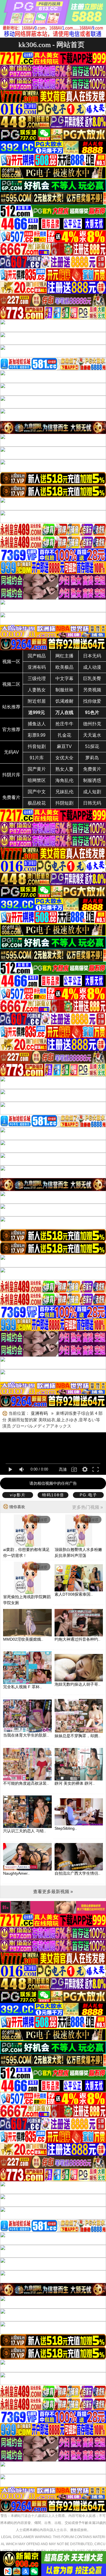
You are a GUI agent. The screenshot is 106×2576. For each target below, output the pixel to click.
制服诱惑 (92, 780)
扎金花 (64, 735)
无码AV (11, 752)
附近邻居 (37, 701)
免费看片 (11, 797)
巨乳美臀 (92, 679)
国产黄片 (37, 769)
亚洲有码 (37, 667)
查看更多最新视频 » (53, 1892)
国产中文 (37, 792)
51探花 (92, 746)
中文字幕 (64, 679)
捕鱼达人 (37, 724)
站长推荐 (11, 707)
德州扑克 (92, 724)
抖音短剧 (37, 746)
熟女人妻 (64, 769)
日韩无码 (92, 803)
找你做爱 (92, 701)
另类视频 (92, 690)
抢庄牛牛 (64, 724)
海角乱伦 (64, 780)
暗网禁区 (37, 780)
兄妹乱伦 (64, 792)
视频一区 (11, 662)
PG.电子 (88, 1495)
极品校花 (37, 803)
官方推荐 (11, 729)
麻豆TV (64, 746)
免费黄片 (92, 769)
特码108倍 (53, 1495)
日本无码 (92, 656)
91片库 (37, 758)
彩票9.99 (37, 735)
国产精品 (37, 656)
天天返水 (92, 735)
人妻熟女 (37, 690)
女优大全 (64, 758)
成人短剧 (92, 792)
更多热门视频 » (87, 1507)
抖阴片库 (11, 775)
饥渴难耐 (64, 701)
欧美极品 (64, 667)
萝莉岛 (92, 758)
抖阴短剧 (64, 803)
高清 (63, 1469)
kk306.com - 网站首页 (51, 45)
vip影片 (18, 1495)
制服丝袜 (64, 690)
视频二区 (11, 684)
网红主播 (64, 656)
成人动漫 (92, 667)
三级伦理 (37, 679)
